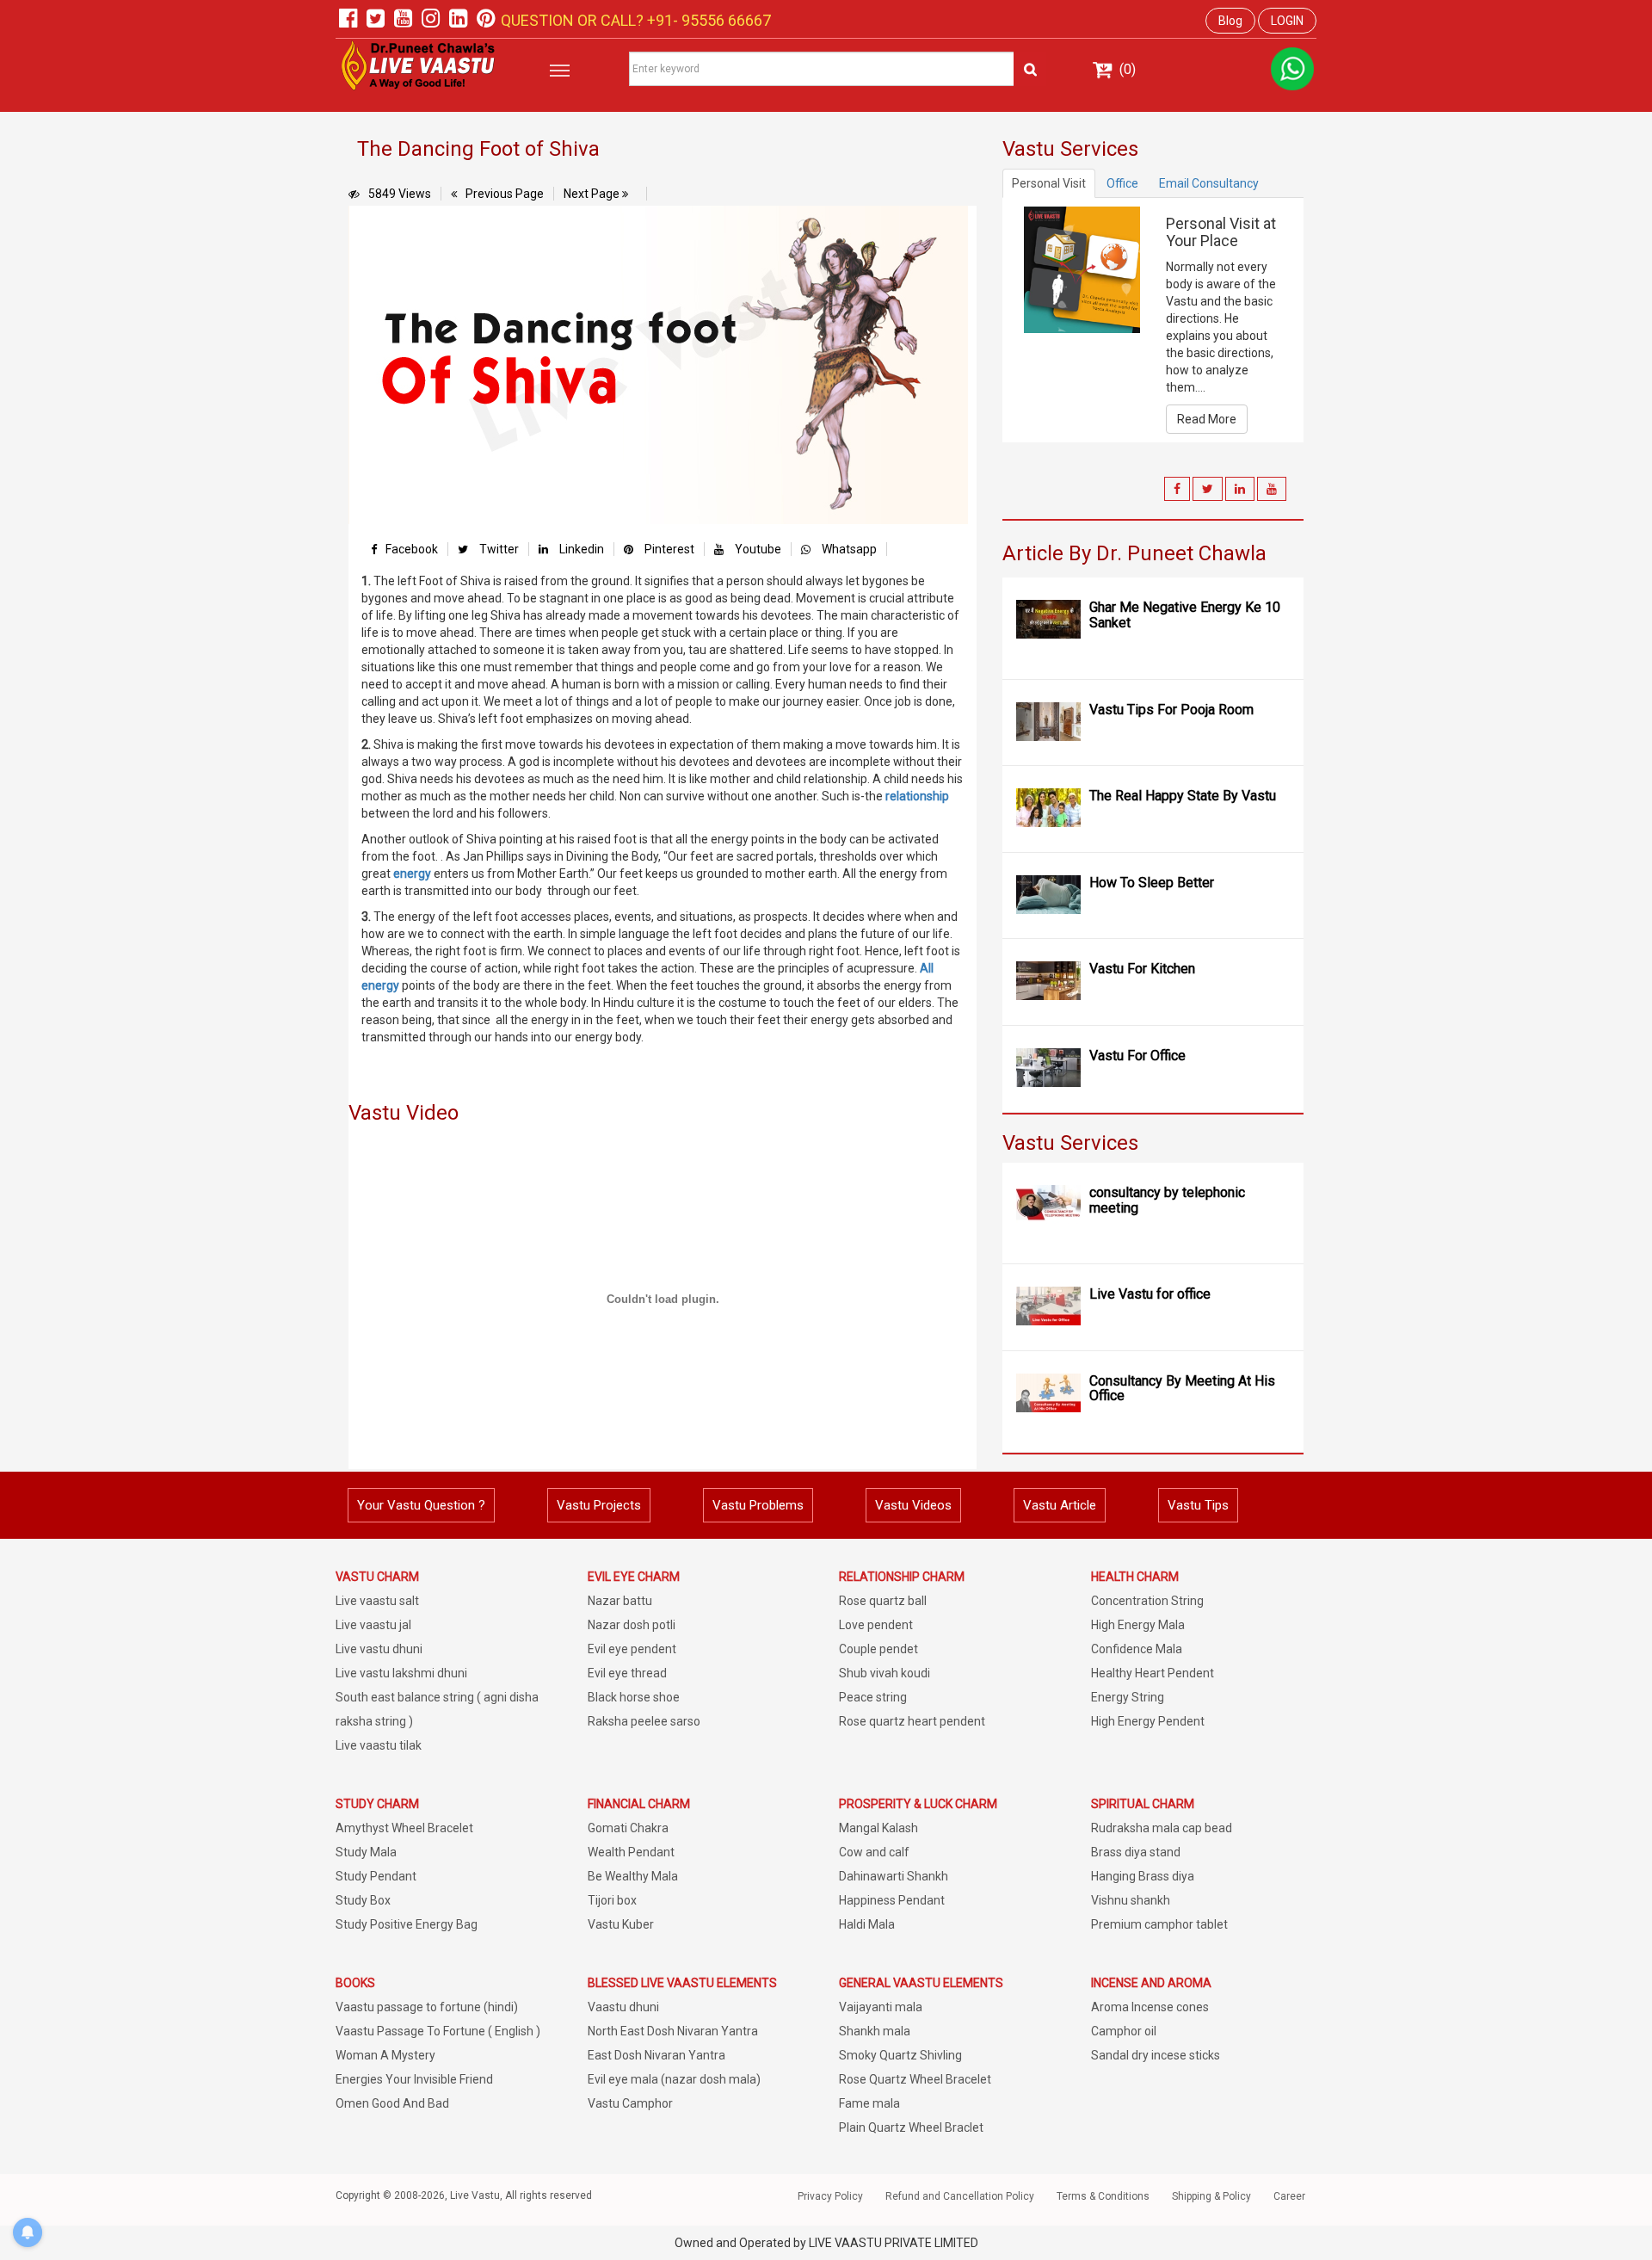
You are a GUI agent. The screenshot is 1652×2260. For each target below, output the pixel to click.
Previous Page (505, 194)
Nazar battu (620, 1601)
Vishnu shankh (1131, 1900)
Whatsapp (848, 549)
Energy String (1128, 1697)
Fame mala (869, 2103)
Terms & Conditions (1103, 2196)
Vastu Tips (1198, 1505)
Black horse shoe (634, 1697)
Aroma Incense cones (1150, 2007)
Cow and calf (874, 1852)
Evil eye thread (627, 1673)
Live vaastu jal (373, 1625)
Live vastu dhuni (379, 1649)
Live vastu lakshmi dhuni (401, 1673)
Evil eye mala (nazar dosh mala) (674, 2079)
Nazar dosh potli (632, 1625)
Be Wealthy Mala (633, 1876)
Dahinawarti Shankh (894, 1876)
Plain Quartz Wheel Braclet (911, 2127)
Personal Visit (1049, 183)
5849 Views (400, 194)
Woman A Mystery (385, 2055)
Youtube (757, 549)
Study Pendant (376, 1876)
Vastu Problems (758, 1505)
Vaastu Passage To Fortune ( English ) (438, 2031)
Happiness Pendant (892, 1900)
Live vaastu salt (377, 1601)
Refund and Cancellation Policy (960, 2196)
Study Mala (366, 1852)
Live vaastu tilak (379, 1745)
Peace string (873, 1697)
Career (1289, 2196)
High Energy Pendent (1148, 1721)
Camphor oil (1124, 2031)
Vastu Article (1060, 1505)
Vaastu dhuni (623, 2007)
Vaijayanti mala (881, 2007)
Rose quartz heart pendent (912, 1721)
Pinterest (668, 549)
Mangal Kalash (878, 1828)
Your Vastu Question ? (421, 1505)
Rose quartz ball (883, 1601)
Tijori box (612, 1900)
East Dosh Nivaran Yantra (656, 2055)
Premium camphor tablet (1159, 1924)
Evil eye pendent (632, 1649)
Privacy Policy (830, 2196)
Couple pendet (878, 1649)
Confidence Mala (1137, 1649)
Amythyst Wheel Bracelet (404, 1828)
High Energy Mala (1138, 1625)
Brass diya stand (1136, 1852)
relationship (917, 796)
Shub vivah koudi (885, 1673)
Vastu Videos (913, 1505)
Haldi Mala (867, 1924)
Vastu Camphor (630, 2103)
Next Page (593, 194)
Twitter (498, 549)
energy (412, 874)
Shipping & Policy (1211, 2196)
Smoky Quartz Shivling (900, 2055)
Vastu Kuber (621, 1924)
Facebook (412, 549)
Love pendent (876, 1625)
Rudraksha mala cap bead (1162, 1828)
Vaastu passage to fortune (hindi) (427, 2007)
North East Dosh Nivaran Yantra (673, 2031)
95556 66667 (724, 20)
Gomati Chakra (628, 1828)
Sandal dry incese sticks (1156, 2055)
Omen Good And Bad (392, 2103)
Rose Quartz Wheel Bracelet (915, 2079)
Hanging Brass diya (1143, 1876)
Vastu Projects (599, 1505)
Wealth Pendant (631, 1852)
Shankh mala (875, 2031)
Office (1122, 183)
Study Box (363, 1900)
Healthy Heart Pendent (1153, 1673)
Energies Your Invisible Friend (414, 2079)
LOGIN (1287, 21)
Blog (1230, 21)
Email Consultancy (1209, 183)
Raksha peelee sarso (644, 1721)
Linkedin (580, 549)
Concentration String (1147, 1601)
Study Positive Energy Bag (407, 1924)
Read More (1207, 419)
